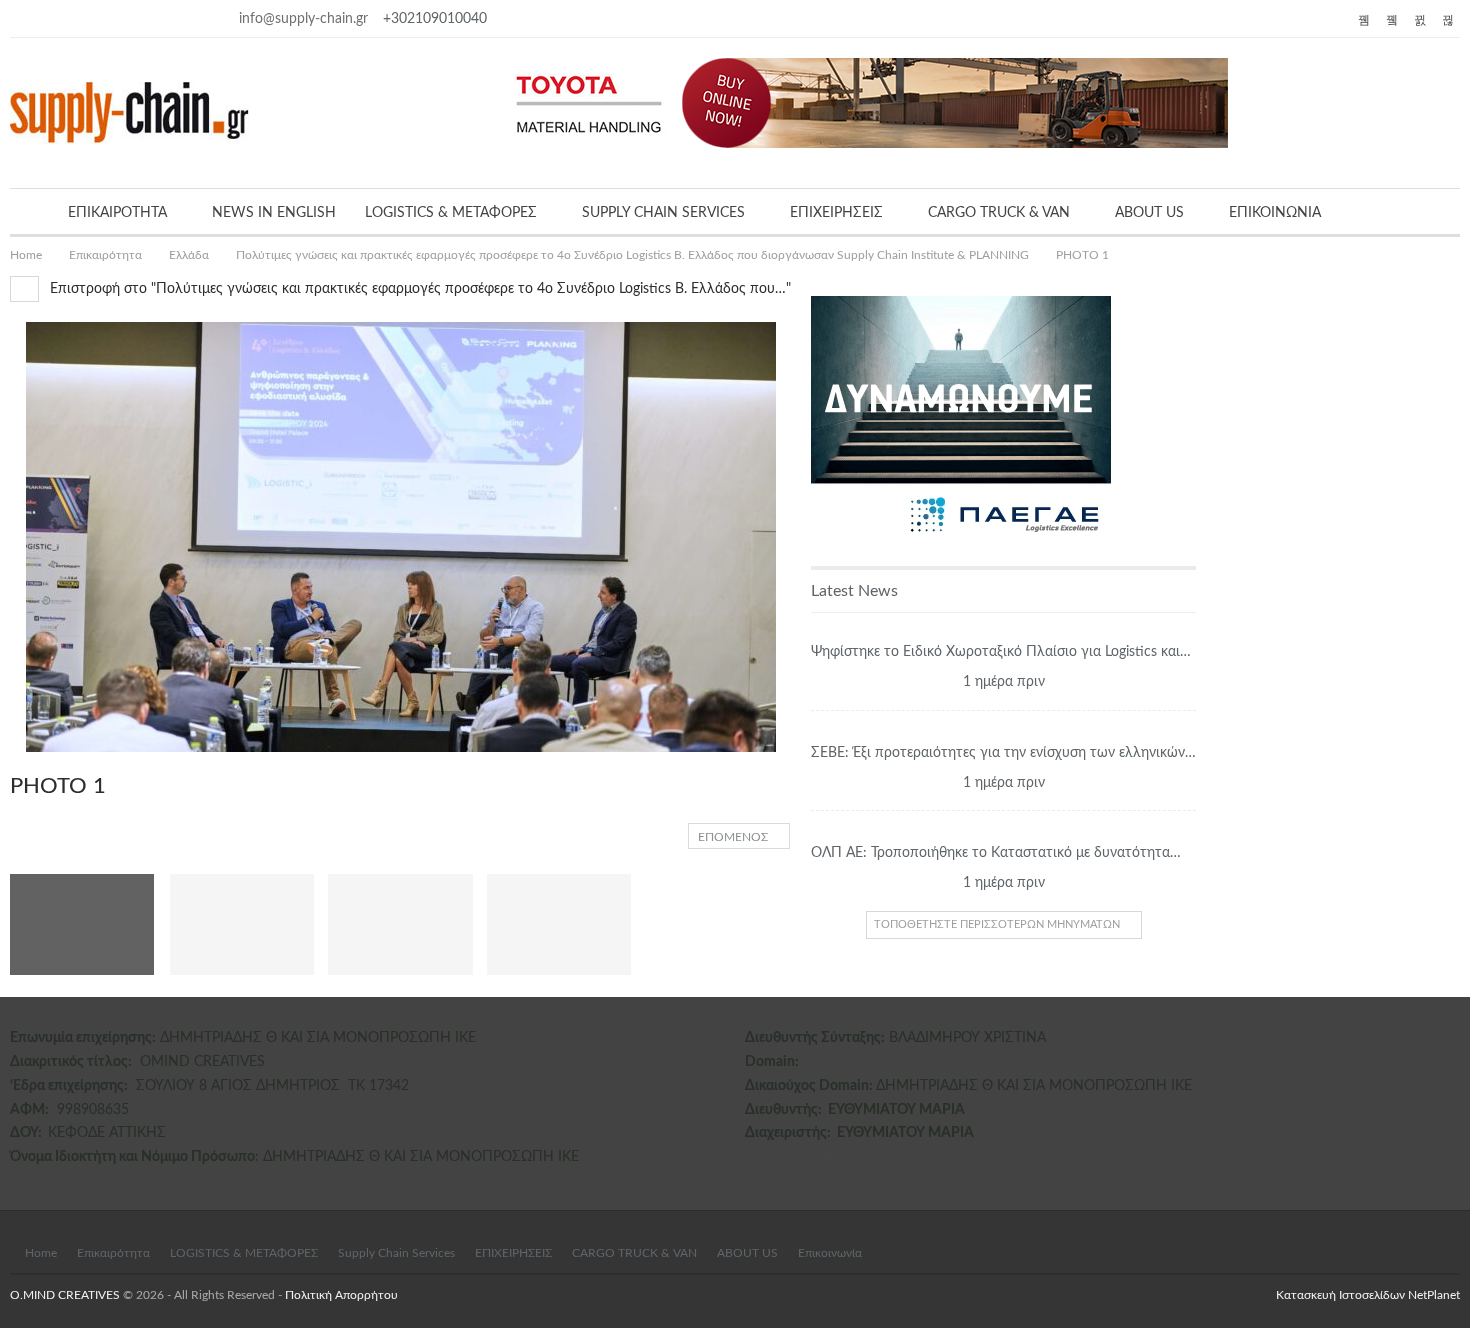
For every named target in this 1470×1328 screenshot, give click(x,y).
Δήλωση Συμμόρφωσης (821, 1157)
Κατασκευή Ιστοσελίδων (1342, 1295)
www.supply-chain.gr (867, 1062)
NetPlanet (1434, 1295)
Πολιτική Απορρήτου (341, 1295)
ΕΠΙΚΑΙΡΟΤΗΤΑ (117, 213)
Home (41, 1253)
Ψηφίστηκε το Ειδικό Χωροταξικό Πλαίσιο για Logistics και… (1001, 652)
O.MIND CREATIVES (65, 1295)
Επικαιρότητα (113, 1253)
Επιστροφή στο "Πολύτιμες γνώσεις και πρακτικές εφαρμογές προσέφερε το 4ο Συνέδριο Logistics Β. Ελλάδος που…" (418, 289)
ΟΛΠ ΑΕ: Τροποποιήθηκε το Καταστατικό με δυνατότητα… (996, 853)
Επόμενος (734, 837)
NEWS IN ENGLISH (274, 213)
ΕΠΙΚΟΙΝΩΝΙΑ (1275, 213)
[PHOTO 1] (242, 924)
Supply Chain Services (396, 1253)
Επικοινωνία (830, 1253)
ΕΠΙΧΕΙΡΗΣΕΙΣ (836, 213)
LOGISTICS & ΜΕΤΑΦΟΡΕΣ (451, 213)
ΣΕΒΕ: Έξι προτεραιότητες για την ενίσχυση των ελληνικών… (1003, 753)
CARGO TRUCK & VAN (999, 213)
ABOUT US (1149, 213)
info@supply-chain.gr (303, 19)
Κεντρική (1004, 627)
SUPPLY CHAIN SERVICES (663, 213)
